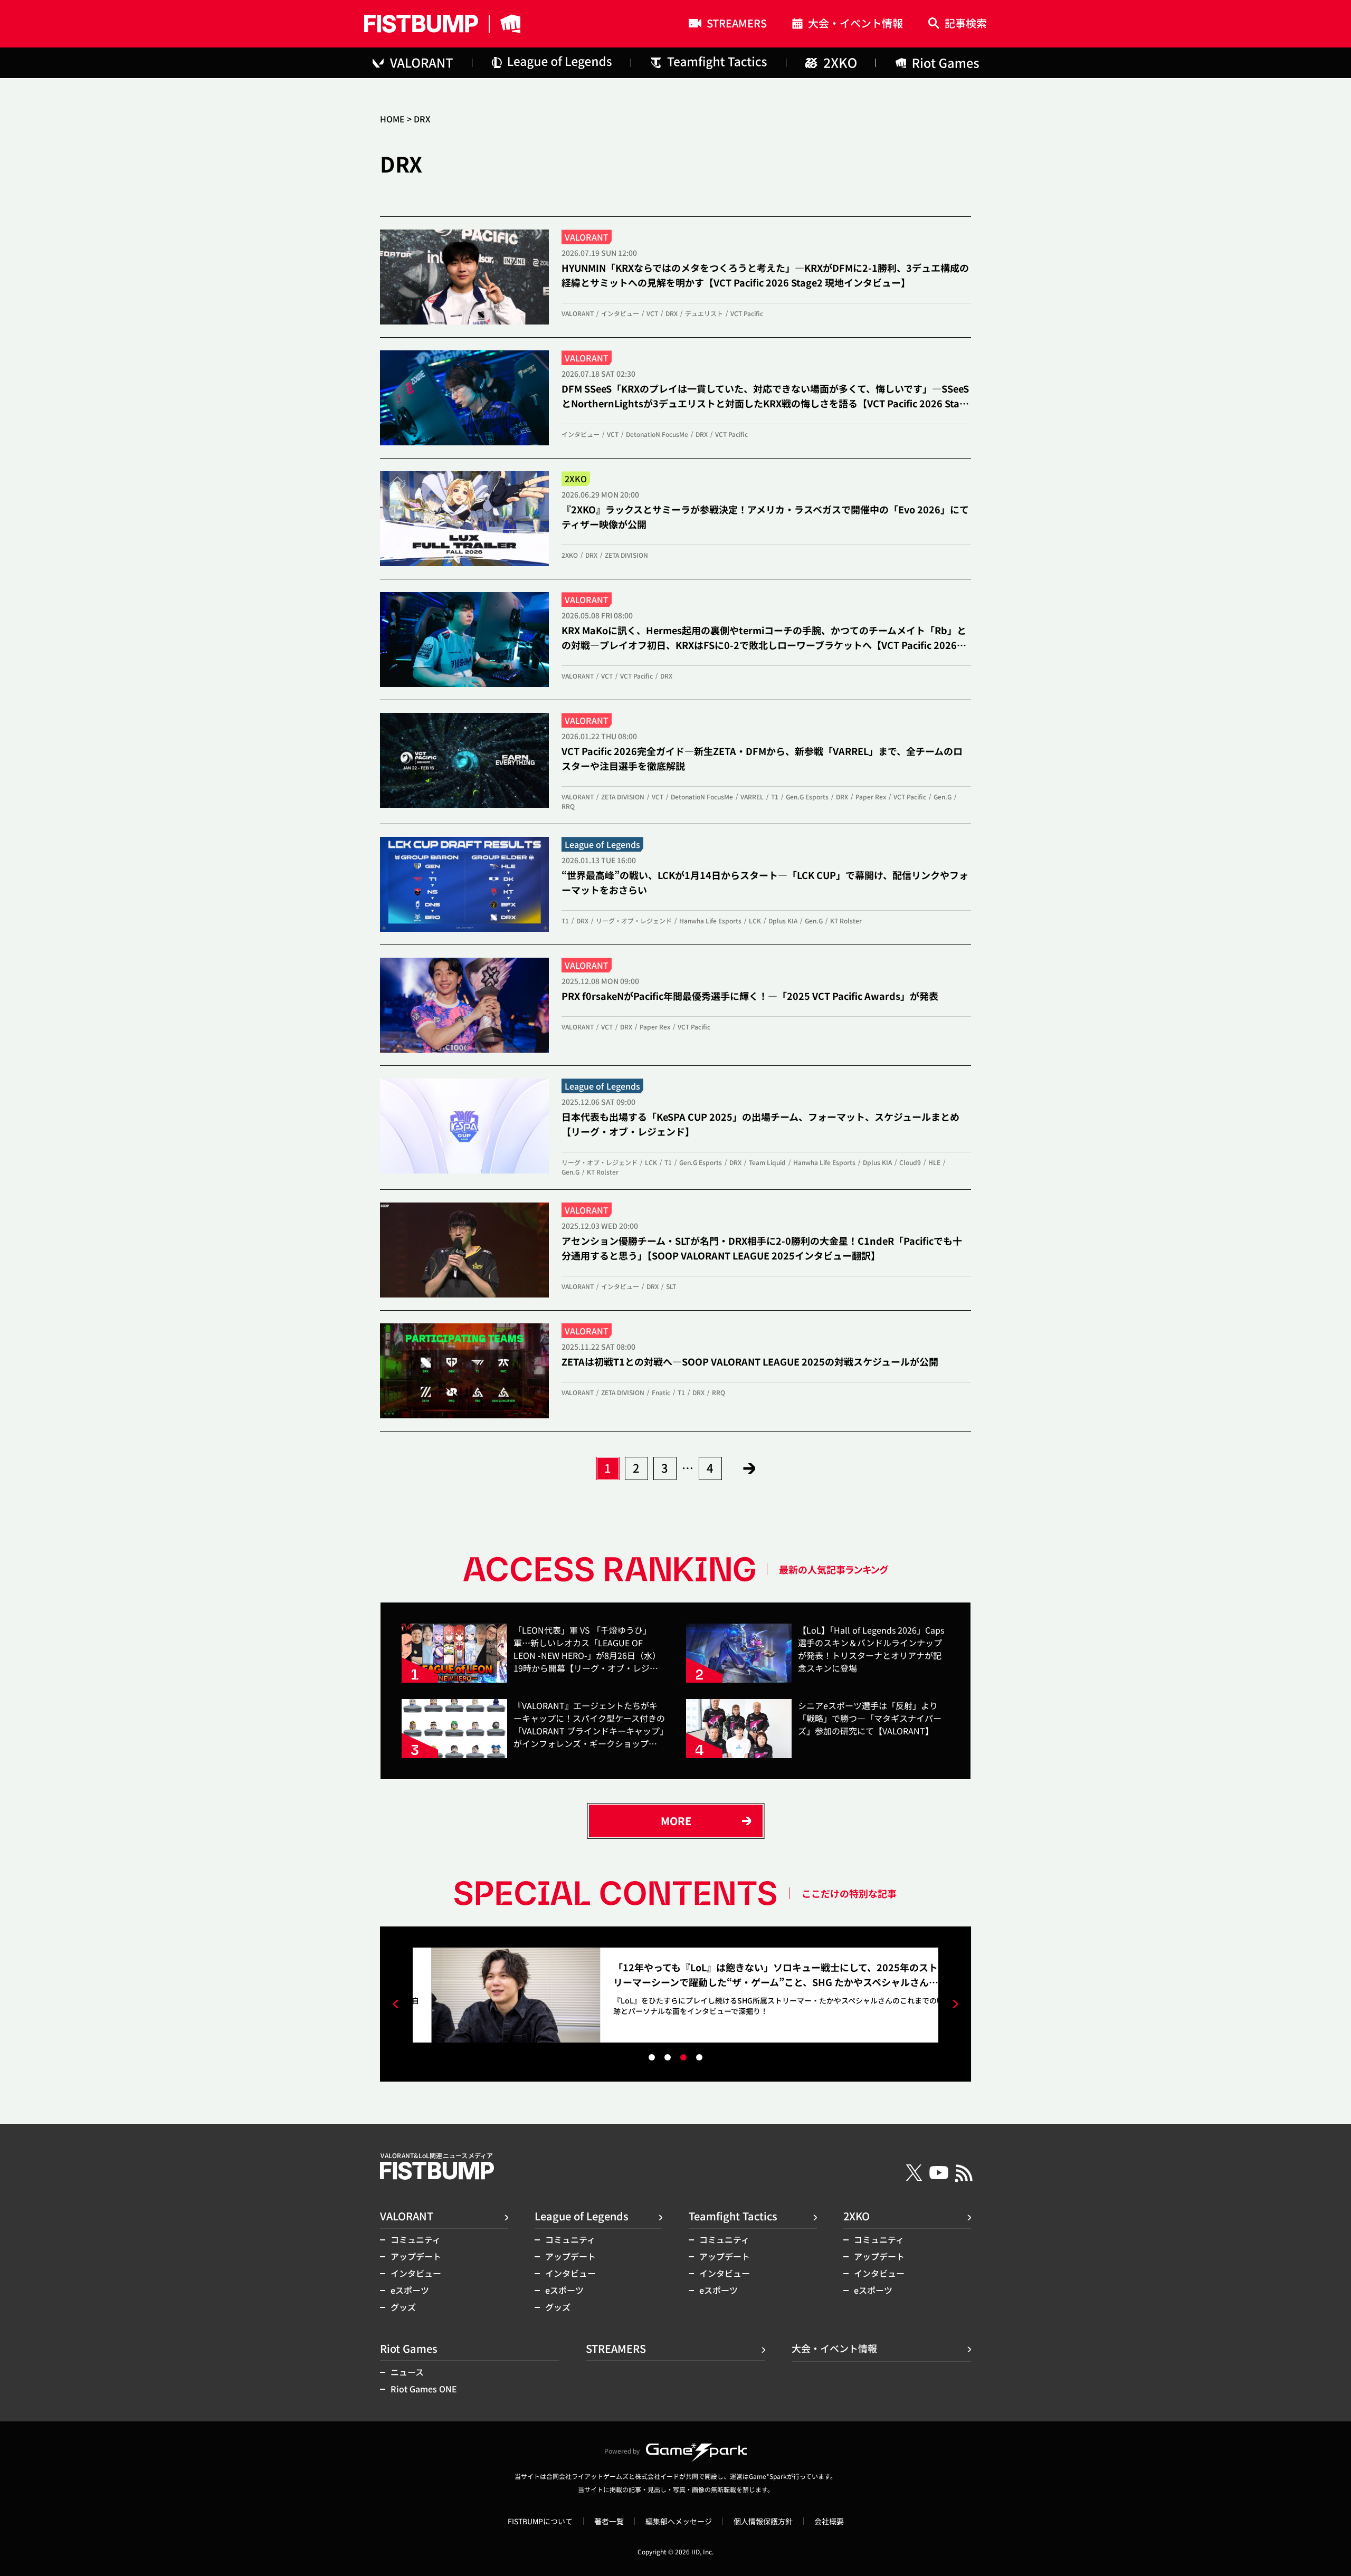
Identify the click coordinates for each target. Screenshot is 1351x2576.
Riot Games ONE (424, 2389)
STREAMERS (737, 24)
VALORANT (407, 2216)
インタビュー (416, 2273)
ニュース (407, 2372)
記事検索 (966, 24)
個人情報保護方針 (763, 2521)
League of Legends (582, 2216)
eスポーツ (410, 2290)
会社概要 (829, 2521)
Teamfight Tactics (733, 2216)
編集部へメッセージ (679, 2521)
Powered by (622, 2451)
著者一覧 (609, 2521)
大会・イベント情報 (855, 25)
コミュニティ (416, 2239)
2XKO (857, 2216)
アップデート (416, 2256)
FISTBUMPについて (540, 2521)
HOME (392, 119)
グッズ (403, 2307)
